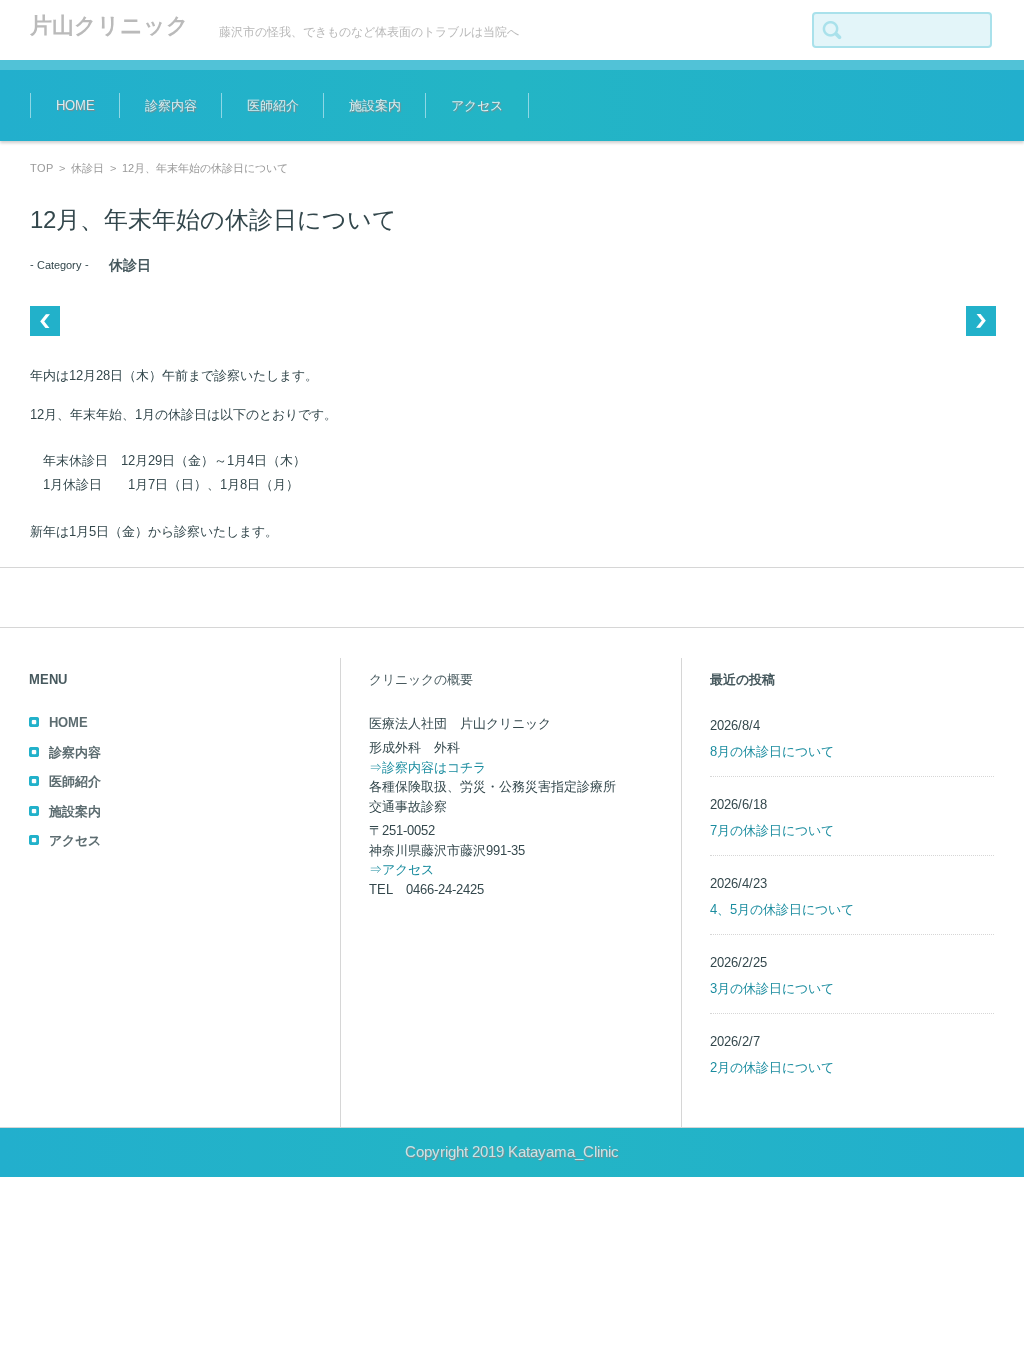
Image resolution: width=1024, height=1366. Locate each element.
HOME (75, 105)
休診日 (87, 168)
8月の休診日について (772, 751)
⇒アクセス (401, 869)
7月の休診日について (772, 830)
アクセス (477, 105)
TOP (41, 168)
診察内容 (171, 105)
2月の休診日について (772, 1067)
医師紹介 (273, 105)
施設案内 (375, 105)
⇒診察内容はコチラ (427, 767)
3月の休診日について (772, 988)
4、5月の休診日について (782, 909)
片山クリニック (109, 25)
